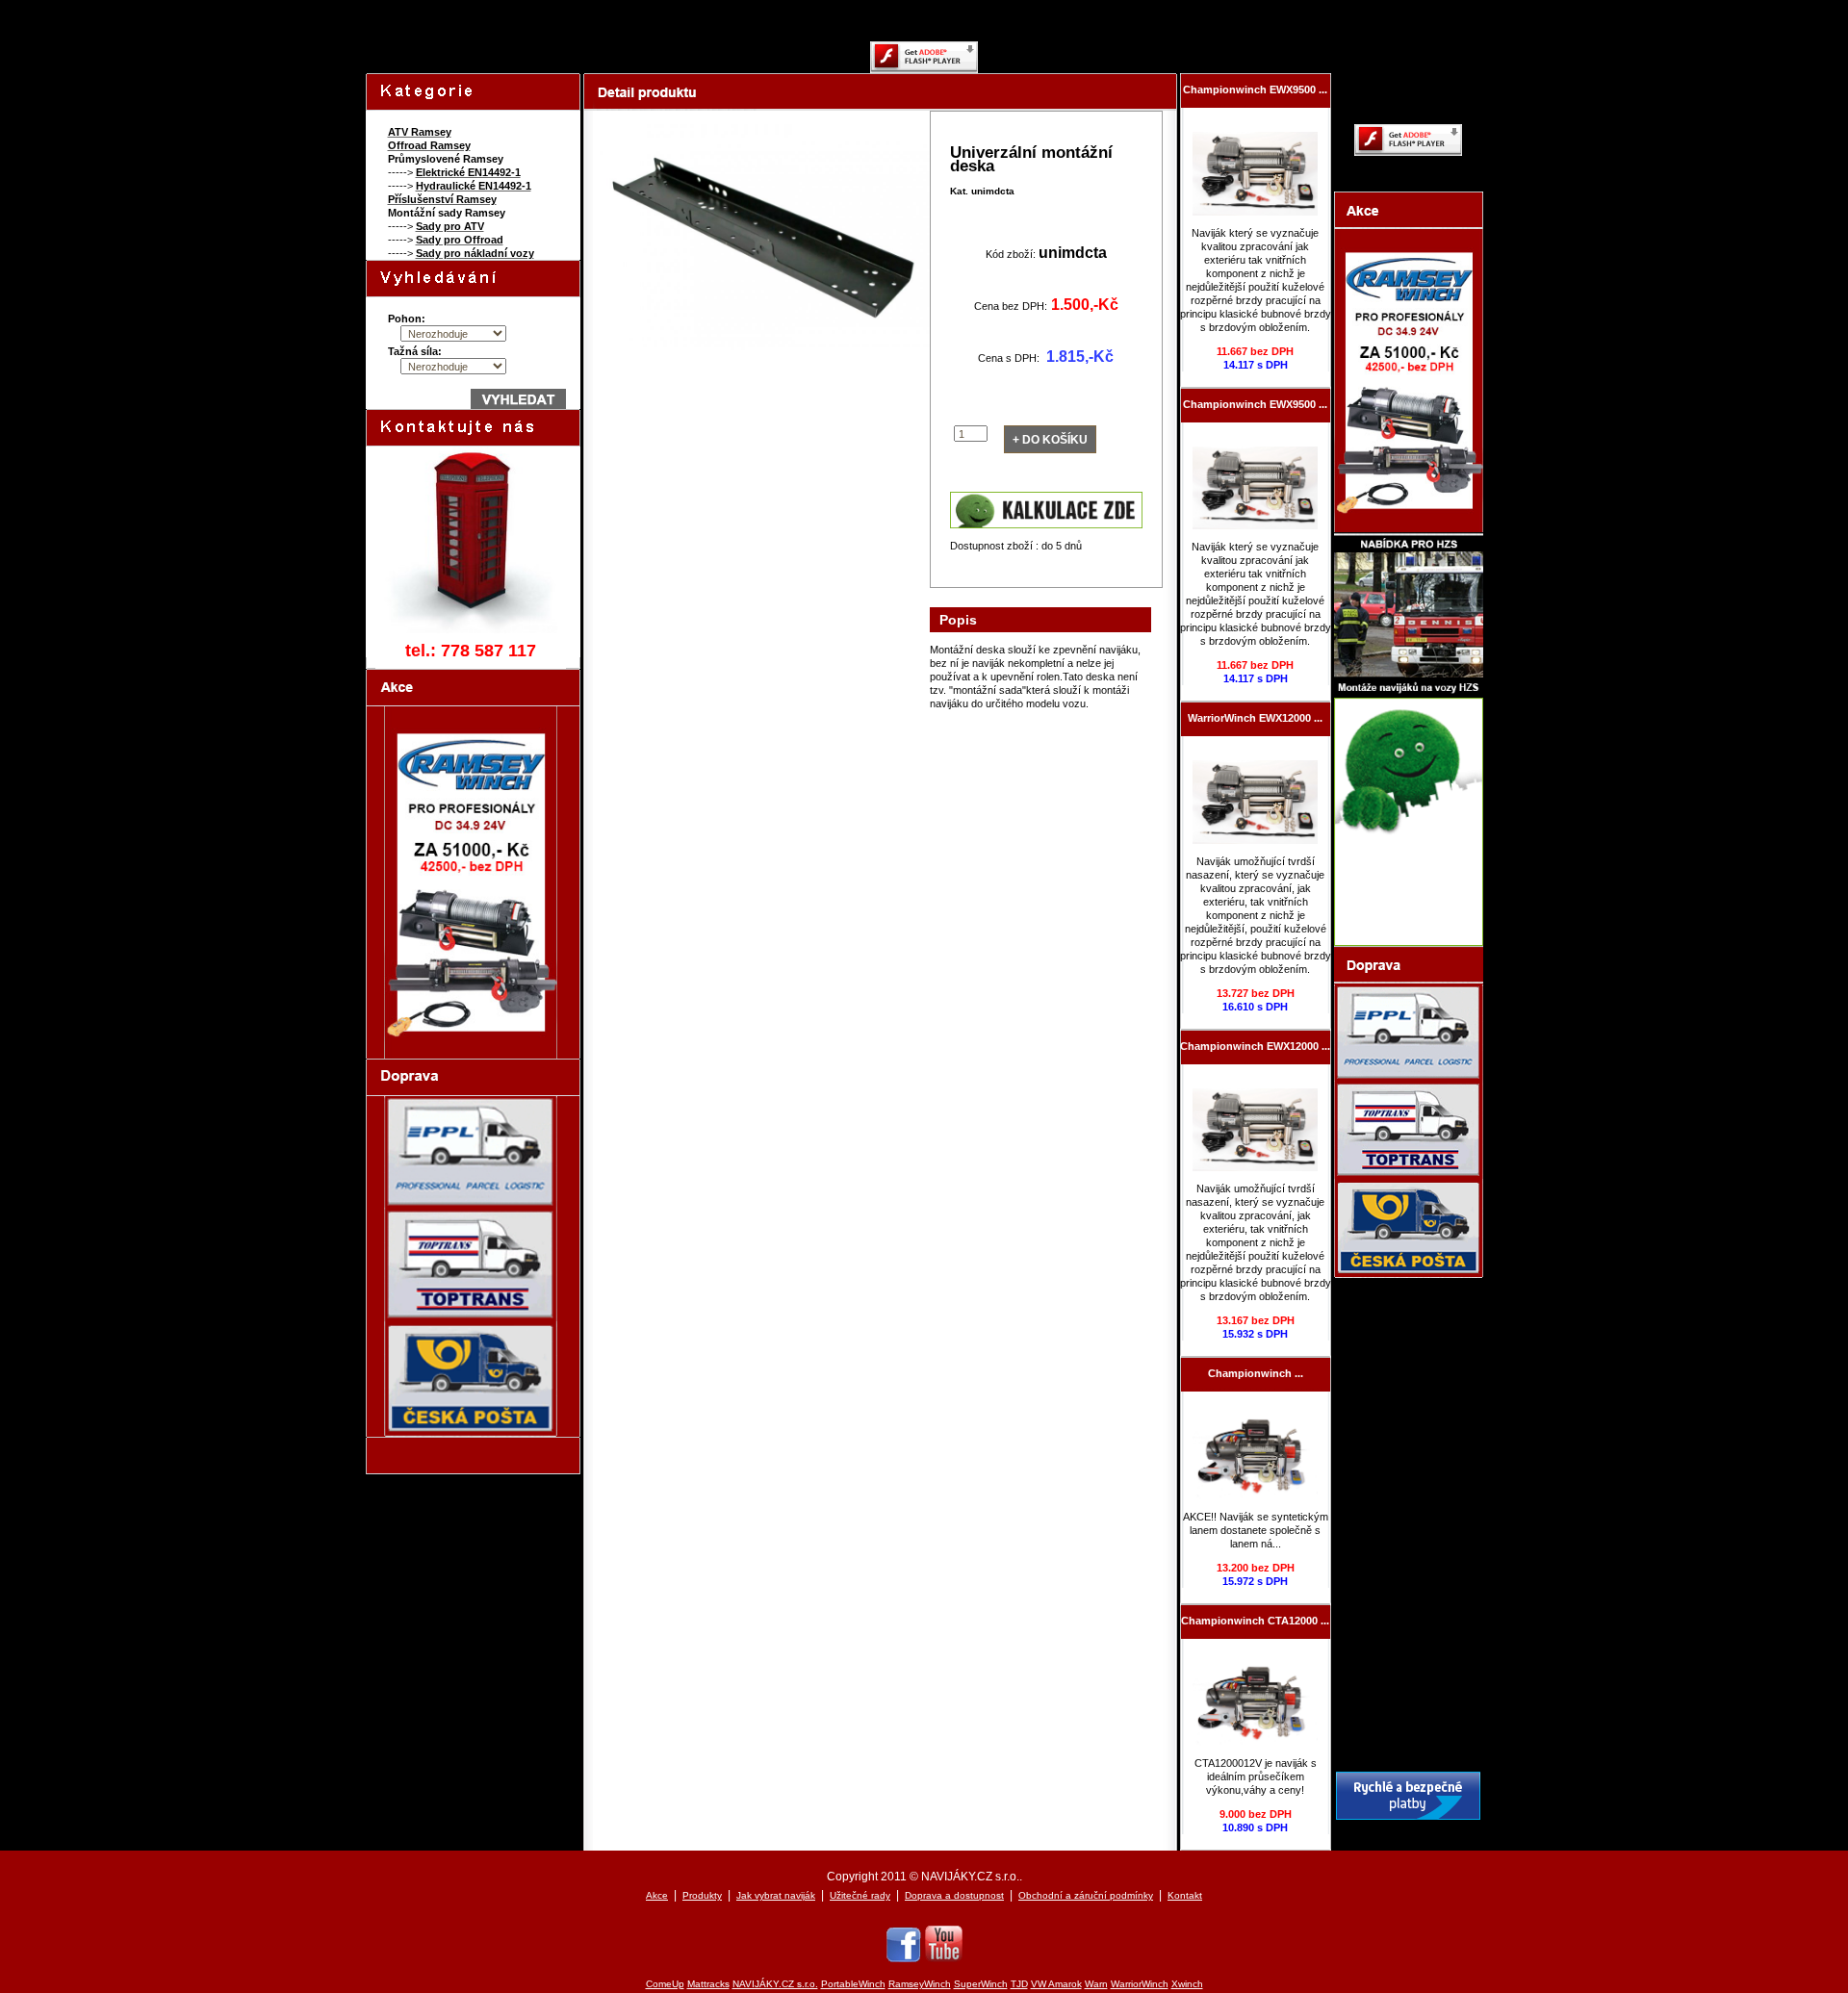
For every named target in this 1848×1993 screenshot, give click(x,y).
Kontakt (1185, 1895)
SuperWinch (981, 1984)
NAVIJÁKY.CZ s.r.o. (775, 1984)
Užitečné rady (860, 1895)
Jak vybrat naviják (776, 1895)
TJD (1019, 1984)
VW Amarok (1056, 1984)
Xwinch (1187, 1984)
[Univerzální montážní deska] (761, 360)
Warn (1096, 1984)
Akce (657, 1895)
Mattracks (708, 1984)
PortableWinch (853, 1984)
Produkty (702, 1895)
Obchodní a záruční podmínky (1086, 1895)
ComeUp (665, 1984)
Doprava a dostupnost (954, 1895)
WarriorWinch (1140, 1984)
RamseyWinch (920, 1984)
